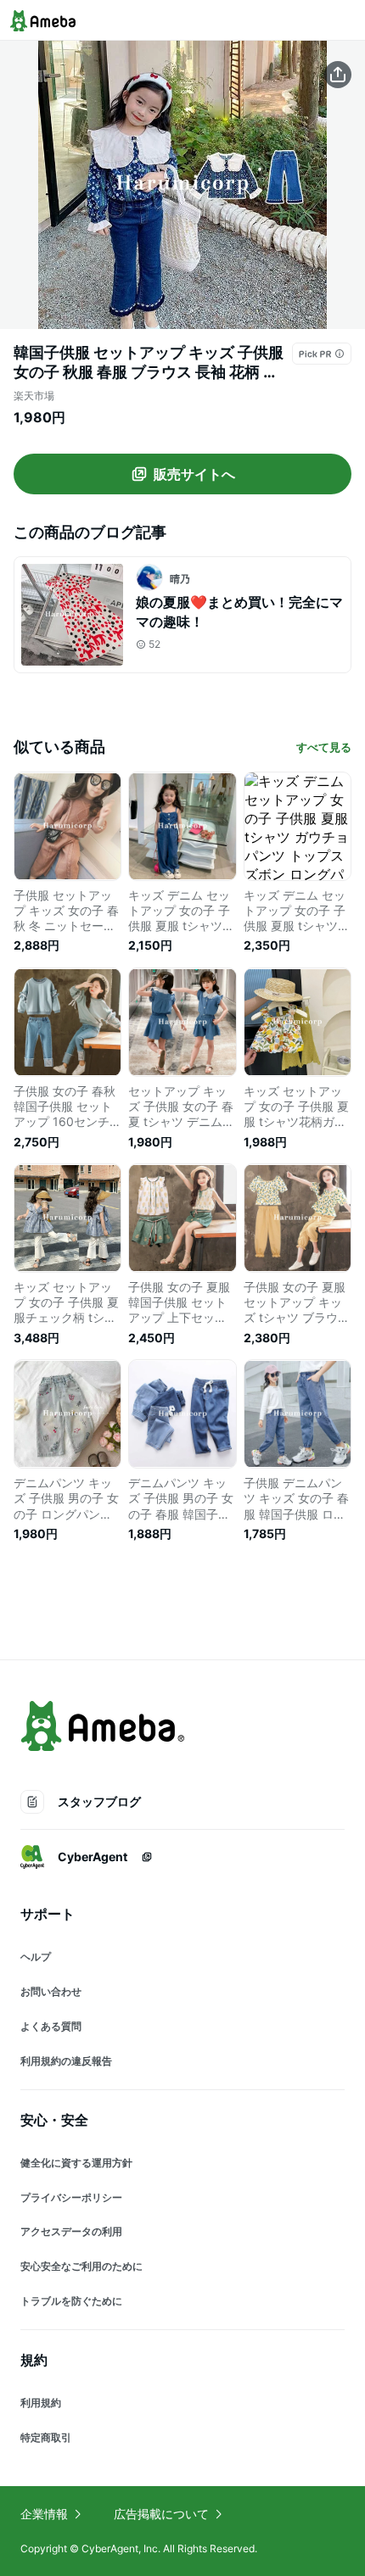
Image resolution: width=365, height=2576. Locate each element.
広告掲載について (161, 2514)
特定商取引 (46, 2437)
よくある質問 (51, 2026)
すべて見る (324, 747)
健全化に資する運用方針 (76, 2163)
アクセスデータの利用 (71, 2231)
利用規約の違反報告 (66, 2061)
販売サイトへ (194, 474)
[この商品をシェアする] (338, 75)
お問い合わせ (51, 1991)
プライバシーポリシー (71, 2197)
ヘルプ (36, 1957)
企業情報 (44, 2514)
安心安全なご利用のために (81, 2266)
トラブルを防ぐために (71, 2301)
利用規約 (41, 2403)
